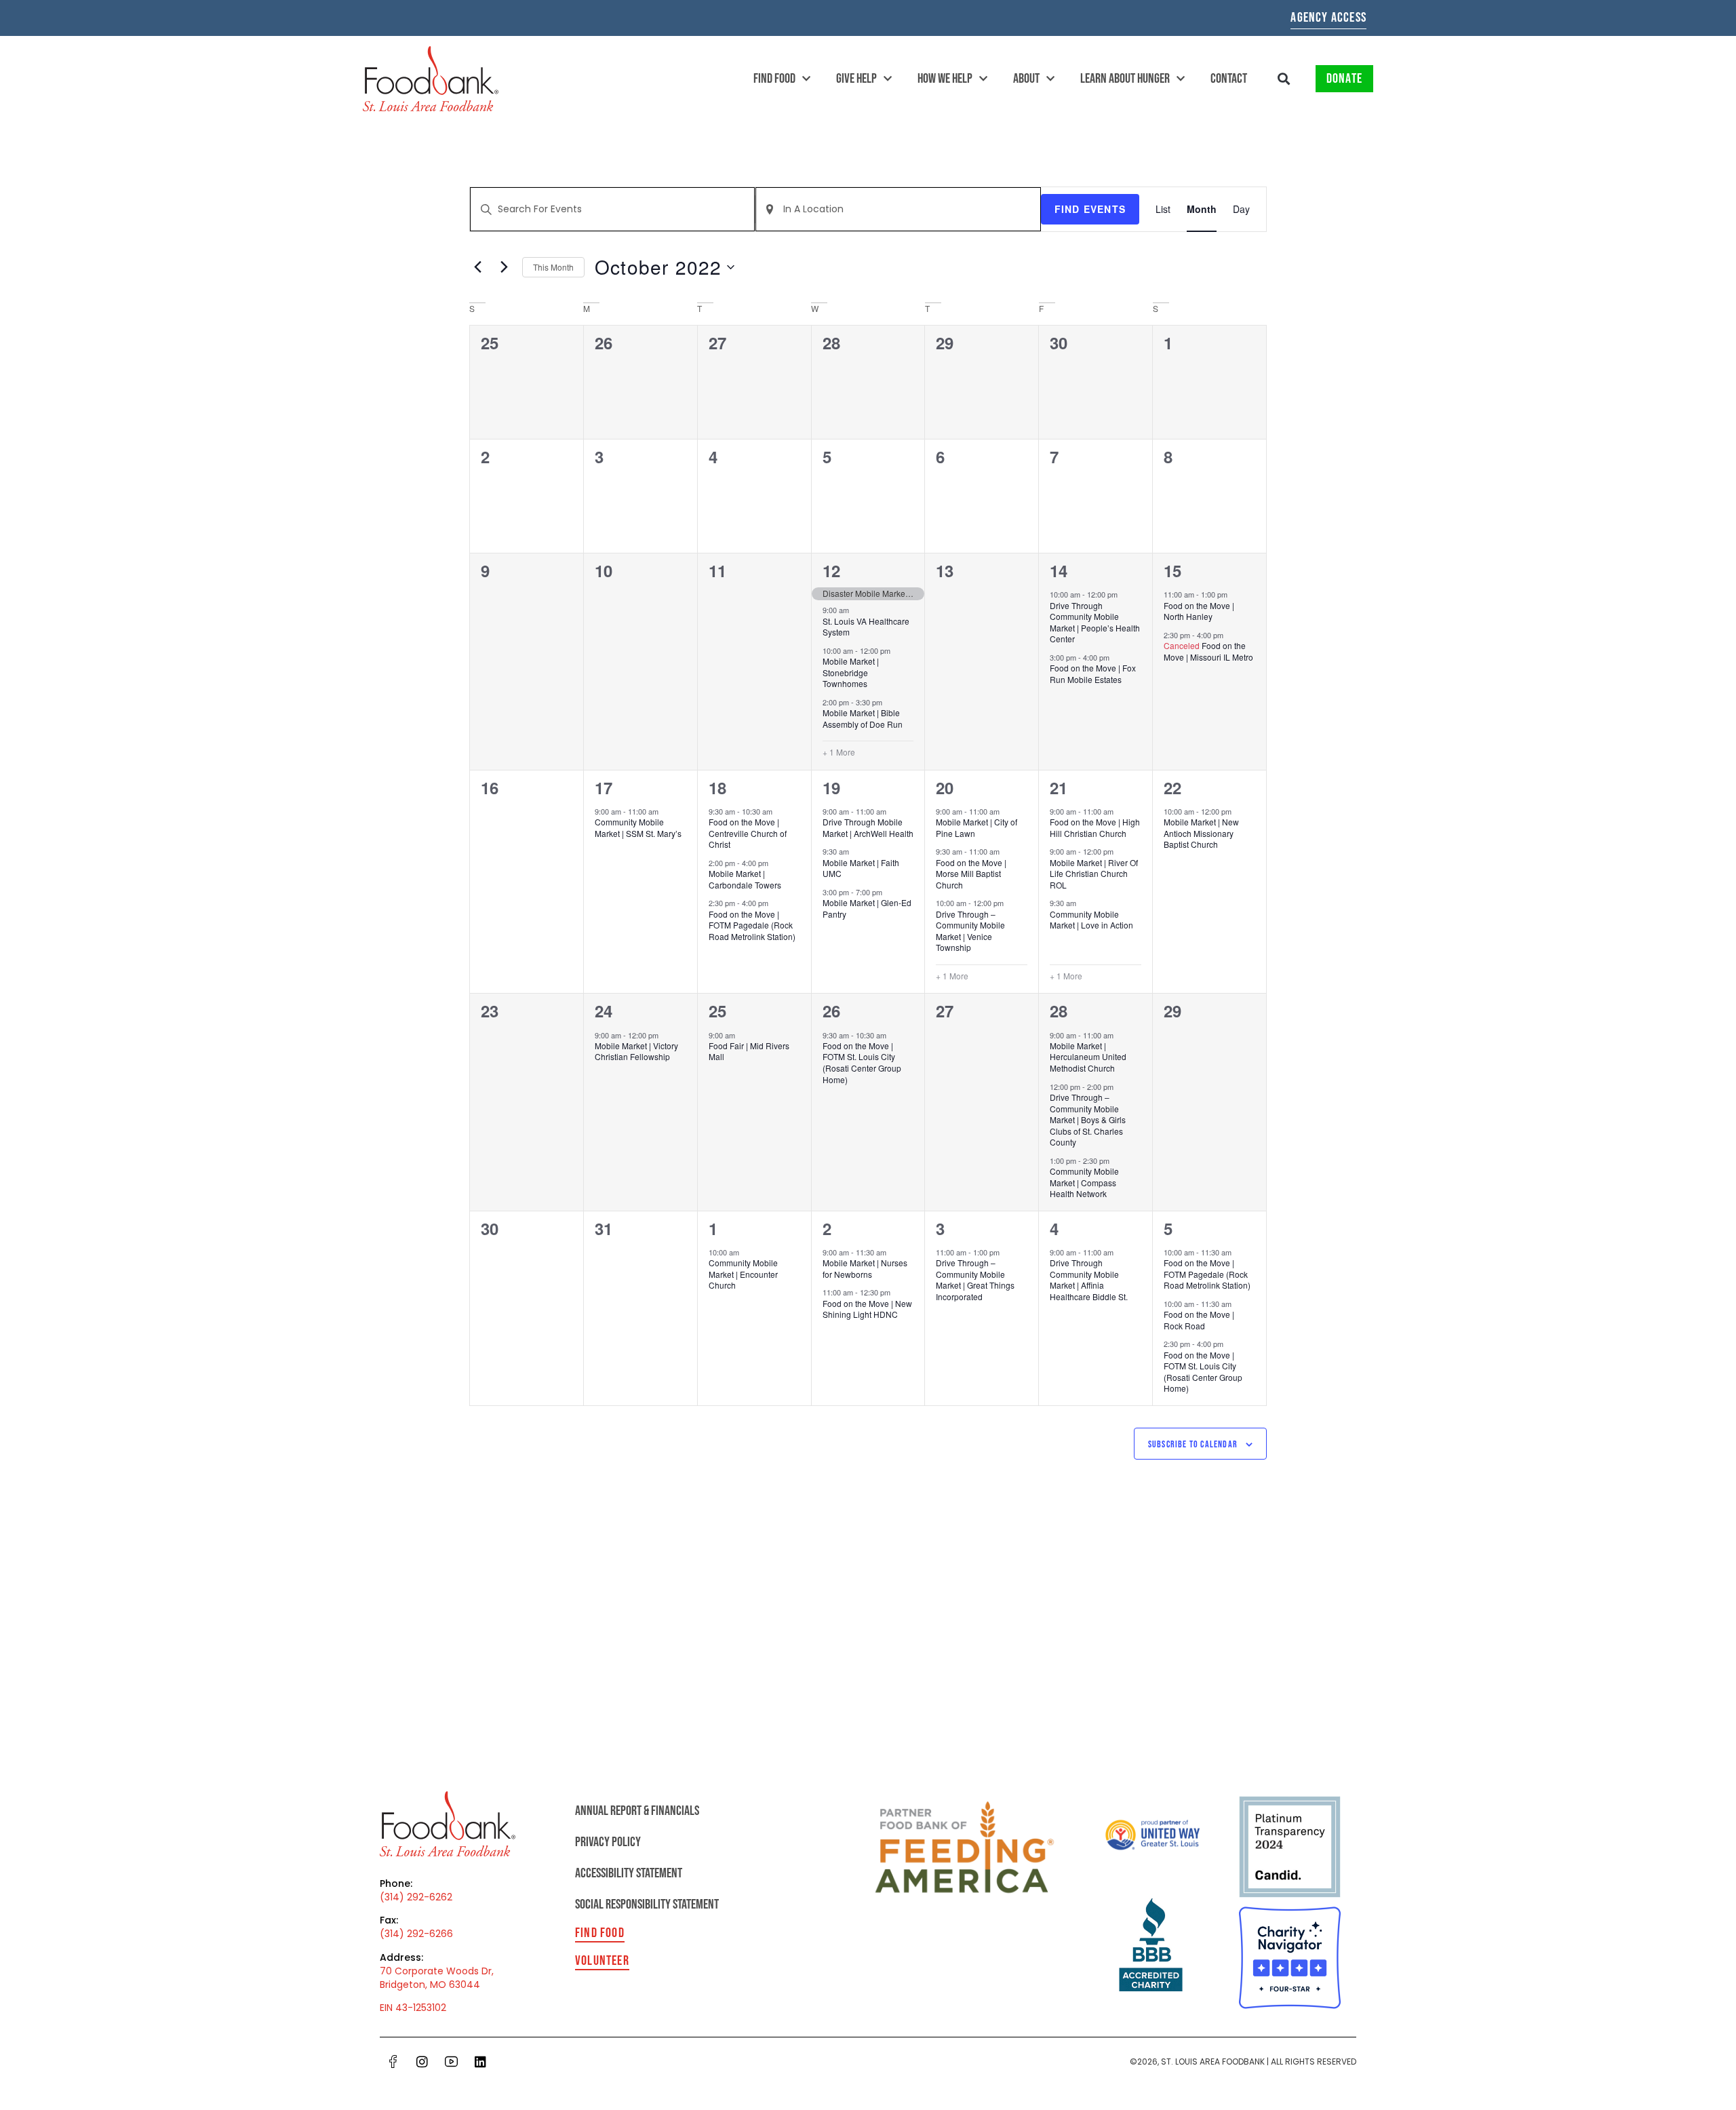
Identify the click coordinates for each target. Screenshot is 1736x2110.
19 (831, 787)
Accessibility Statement (629, 1873)
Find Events (1090, 209)
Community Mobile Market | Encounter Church (743, 1274)
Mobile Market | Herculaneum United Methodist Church (1088, 1057)
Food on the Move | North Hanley (1199, 611)
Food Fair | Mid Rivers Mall (749, 1051)
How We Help (945, 79)
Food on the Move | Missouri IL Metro (1208, 651)
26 (831, 1011)
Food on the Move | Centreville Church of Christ (748, 833)
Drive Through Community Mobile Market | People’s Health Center (1095, 622)
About (1026, 79)
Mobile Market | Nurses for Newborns (865, 1268)
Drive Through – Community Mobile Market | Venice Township (970, 931)
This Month (553, 267)
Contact (1229, 79)
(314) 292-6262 (416, 1897)
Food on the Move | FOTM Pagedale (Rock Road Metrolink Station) (752, 925)
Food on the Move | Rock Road (1199, 1320)
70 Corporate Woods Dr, (437, 1971)
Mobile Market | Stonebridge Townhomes (851, 672)
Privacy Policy (608, 1842)
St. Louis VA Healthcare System (866, 627)
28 (1059, 1011)
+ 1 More (839, 752)
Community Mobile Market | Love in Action (1091, 920)
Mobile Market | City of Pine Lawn (976, 827)
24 (604, 1011)
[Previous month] (477, 267)
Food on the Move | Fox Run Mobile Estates (1093, 673)
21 (1059, 787)
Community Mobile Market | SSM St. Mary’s (638, 827)
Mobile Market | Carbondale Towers (745, 879)
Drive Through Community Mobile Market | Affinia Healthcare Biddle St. (1089, 1279)
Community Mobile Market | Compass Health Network (1084, 1182)
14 (1059, 570)
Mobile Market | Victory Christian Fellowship (636, 1051)
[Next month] (504, 267)
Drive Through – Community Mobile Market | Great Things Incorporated (975, 1279)
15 (1172, 570)
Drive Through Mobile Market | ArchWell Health (868, 827)
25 (717, 1011)
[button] (1284, 79)
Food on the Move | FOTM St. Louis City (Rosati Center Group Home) (862, 1062)
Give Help (856, 79)
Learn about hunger (1125, 79)
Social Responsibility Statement (647, 1904)
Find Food (774, 79)
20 (945, 787)
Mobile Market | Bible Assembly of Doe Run (863, 718)
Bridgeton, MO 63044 (430, 1985)
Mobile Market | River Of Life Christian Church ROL (1094, 874)
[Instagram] (422, 2061)
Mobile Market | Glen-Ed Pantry (867, 908)
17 (604, 787)
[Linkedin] (480, 2061)
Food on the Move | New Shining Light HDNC (867, 1309)
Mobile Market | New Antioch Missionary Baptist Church (1201, 833)
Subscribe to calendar (1193, 1444)
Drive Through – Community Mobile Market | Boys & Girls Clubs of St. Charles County (1088, 1119)
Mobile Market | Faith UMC (861, 868)
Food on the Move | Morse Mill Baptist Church (971, 874)
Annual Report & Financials (637, 1811)
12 (831, 570)
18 (717, 787)
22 (1172, 787)
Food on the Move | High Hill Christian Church (1095, 827)
